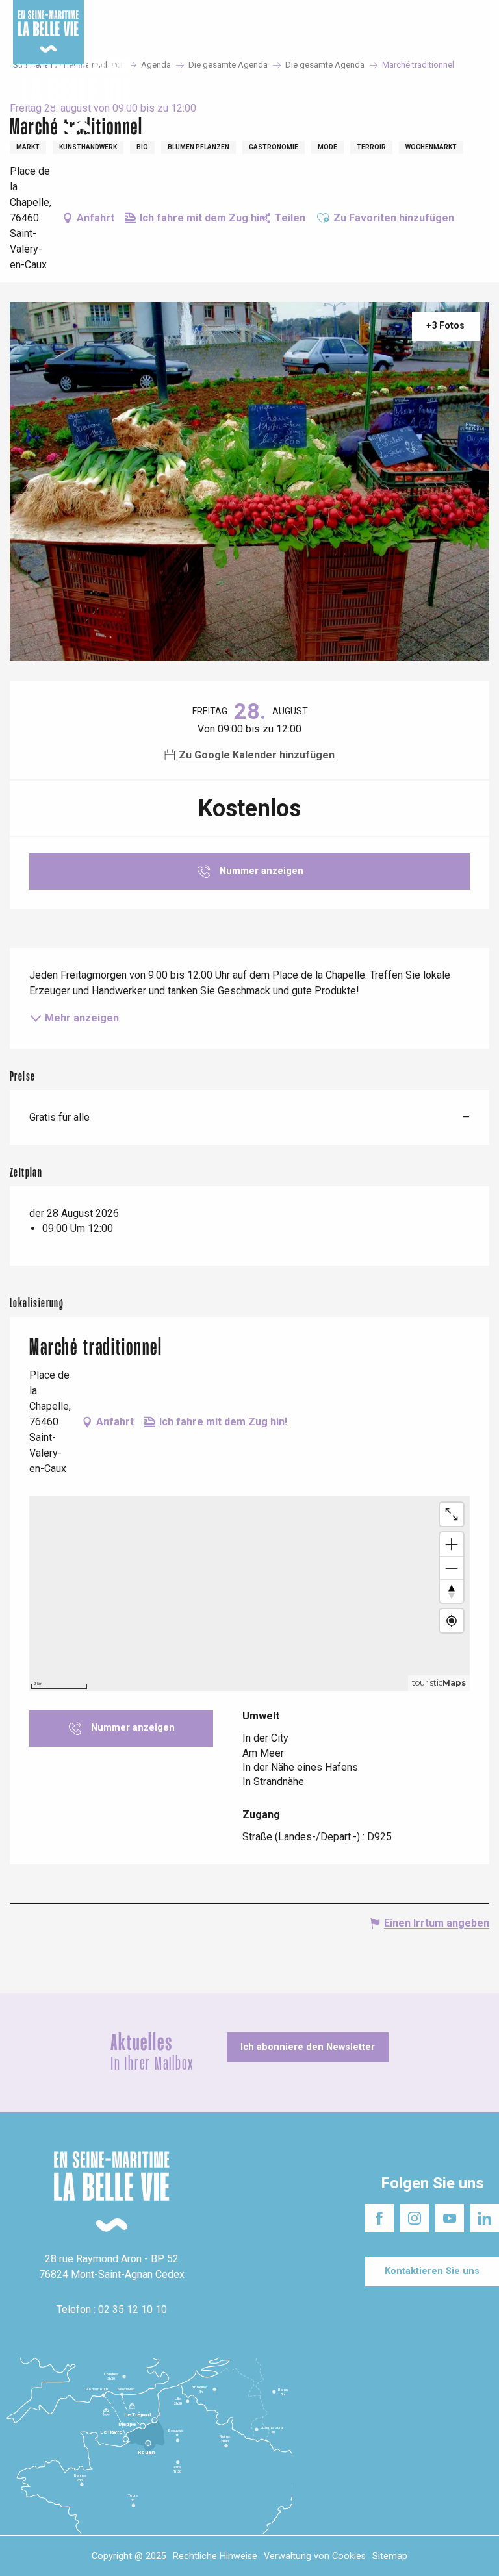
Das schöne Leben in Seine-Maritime (199, 13)
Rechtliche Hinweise (215, 2556)
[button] (478, 97)
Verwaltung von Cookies (315, 2556)
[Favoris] (449, 97)
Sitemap (390, 2556)
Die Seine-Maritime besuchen (340, 13)
